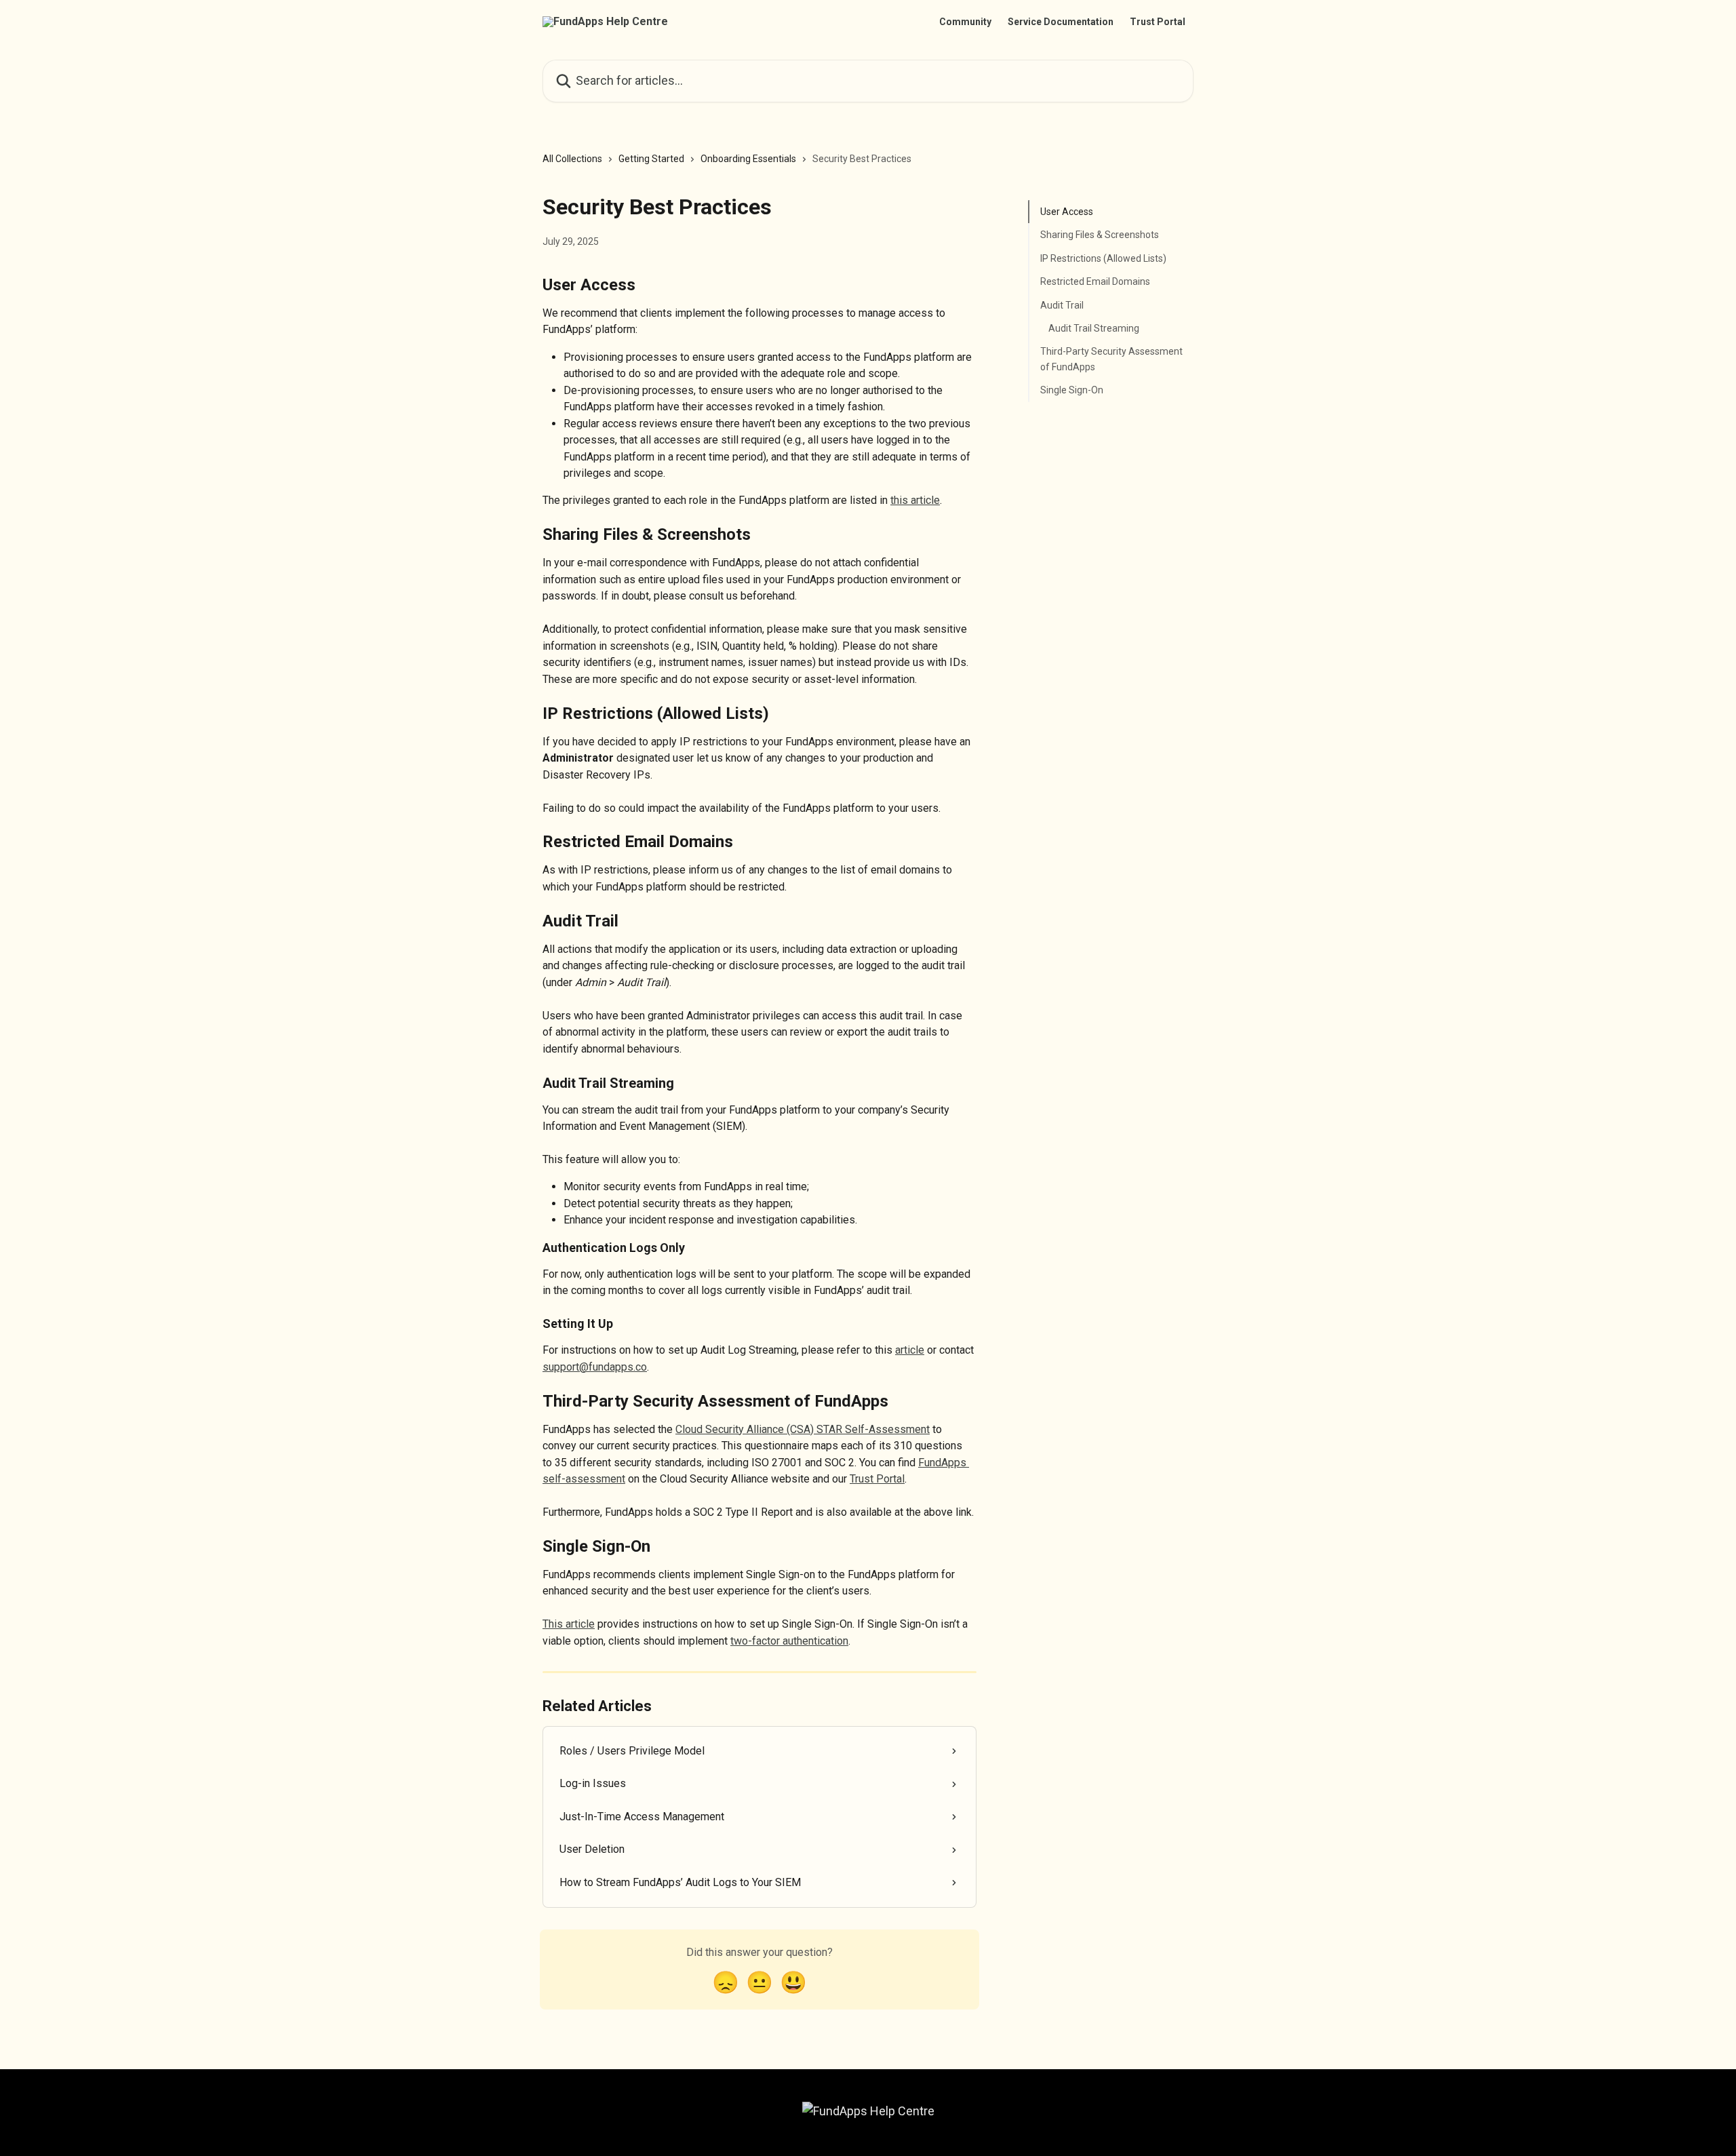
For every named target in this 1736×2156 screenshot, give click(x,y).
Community (965, 22)
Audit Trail (1062, 305)
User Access (1067, 212)
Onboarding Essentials (748, 159)
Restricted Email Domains (1095, 281)
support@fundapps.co (595, 1367)
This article (569, 1624)
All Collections (572, 159)
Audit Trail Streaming (1094, 328)
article (910, 1350)
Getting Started (651, 159)
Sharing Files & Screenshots (1100, 235)
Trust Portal (1158, 22)
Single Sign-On (1072, 390)
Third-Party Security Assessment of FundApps (1111, 359)
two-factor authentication (789, 1641)
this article (915, 500)
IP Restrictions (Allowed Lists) (1103, 258)
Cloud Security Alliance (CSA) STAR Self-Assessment (803, 1429)
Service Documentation (1061, 22)
